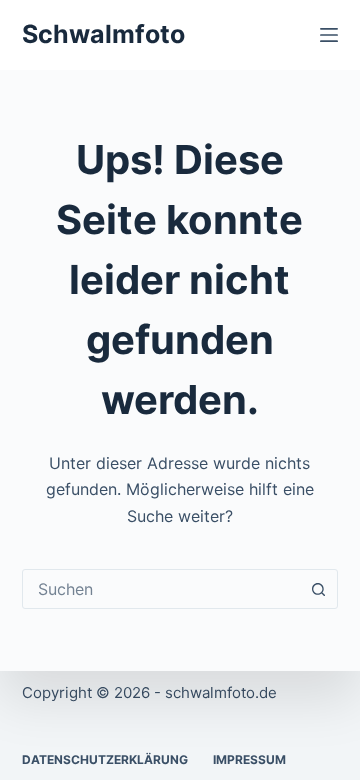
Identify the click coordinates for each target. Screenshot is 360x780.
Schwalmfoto (103, 34)
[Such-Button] (318, 589)
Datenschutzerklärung (105, 759)
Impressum (249, 759)
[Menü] (329, 35)
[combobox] (161, 589)
